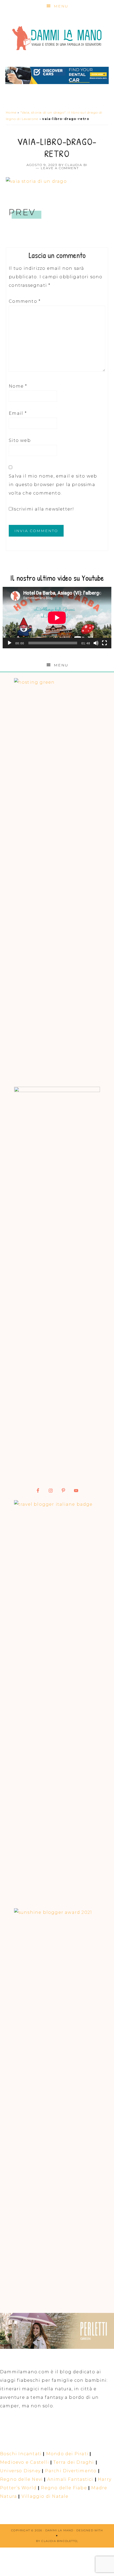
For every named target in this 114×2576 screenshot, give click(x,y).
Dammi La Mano (57, 38)
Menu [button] (61, 6)
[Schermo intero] (104, 643)
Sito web (20, 440)
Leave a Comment (60, 168)
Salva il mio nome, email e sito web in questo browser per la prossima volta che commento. (53, 485)
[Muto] (96, 643)
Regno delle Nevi (21, 2479)
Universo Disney (20, 2471)
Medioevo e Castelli (25, 2462)
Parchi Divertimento (71, 2471)
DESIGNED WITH (90, 2530)
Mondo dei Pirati (67, 2454)
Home (11, 112)
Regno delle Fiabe (64, 2488)
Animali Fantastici (70, 2479)
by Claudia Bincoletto (57, 2541)
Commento (25, 301)
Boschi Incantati (21, 2454)
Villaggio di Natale (45, 2496)
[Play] (10, 643)
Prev (22, 212)
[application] (57, 618)
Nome (18, 386)
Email (18, 413)
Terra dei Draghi (74, 2462)
